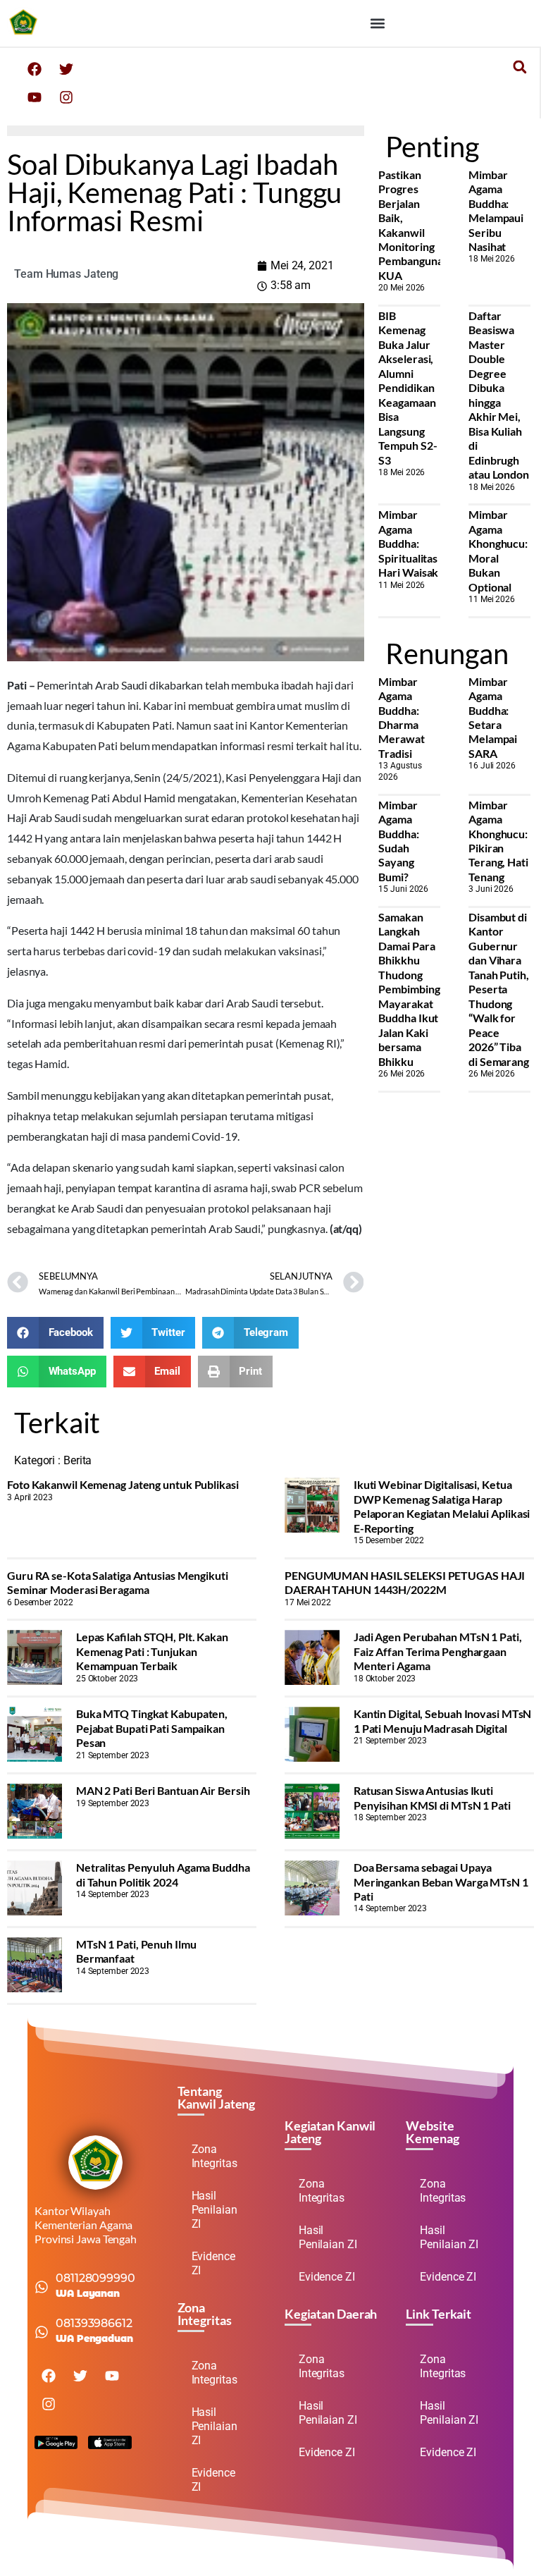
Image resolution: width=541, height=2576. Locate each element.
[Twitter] (66, 69)
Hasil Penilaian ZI (214, 2210)
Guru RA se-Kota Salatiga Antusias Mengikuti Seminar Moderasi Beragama (118, 1582)
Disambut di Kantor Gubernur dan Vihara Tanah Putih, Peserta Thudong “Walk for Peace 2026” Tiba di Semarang (499, 989)
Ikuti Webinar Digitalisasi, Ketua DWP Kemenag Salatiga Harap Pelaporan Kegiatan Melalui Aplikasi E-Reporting (442, 1506)
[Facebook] (35, 69)
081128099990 (95, 2278)
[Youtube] (35, 97)
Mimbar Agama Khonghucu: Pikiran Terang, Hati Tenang (498, 841)
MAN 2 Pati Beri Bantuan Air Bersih (163, 1790)
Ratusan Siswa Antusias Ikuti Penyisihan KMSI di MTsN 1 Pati (432, 1797)
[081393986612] (42, 2332)
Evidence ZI (213, 2263)
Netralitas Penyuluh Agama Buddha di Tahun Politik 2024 (163, 1874)
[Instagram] (66, 97)
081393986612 (94, 2323)
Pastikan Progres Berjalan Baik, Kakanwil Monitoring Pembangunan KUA (413, 225)
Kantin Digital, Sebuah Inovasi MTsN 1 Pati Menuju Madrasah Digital (443, 1721)
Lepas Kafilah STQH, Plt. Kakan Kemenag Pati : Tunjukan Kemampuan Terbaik (152, 1651)
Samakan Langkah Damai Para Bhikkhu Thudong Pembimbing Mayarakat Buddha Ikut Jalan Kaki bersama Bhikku (409, 989)
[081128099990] (42, 2287)
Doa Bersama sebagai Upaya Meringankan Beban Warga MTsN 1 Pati (441, 1882)
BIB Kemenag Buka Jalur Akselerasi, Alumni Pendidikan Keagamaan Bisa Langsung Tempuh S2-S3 (408, 388)
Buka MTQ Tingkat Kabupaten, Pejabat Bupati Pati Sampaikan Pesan (152, 1728)
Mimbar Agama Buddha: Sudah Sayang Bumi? (398, 841)
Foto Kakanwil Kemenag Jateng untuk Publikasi (123, 1484)
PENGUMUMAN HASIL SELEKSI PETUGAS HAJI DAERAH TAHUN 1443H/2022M (405, 1582)
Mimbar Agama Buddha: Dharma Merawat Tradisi (401, 717)
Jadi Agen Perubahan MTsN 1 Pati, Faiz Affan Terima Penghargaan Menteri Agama (438, 1651)
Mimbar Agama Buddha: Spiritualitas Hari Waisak (408, 543)
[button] (377, 23)
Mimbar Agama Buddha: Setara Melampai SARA (493, 717)
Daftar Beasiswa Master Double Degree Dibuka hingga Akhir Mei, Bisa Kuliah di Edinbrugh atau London (499, 395)
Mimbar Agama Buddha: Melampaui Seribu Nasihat (496, 210)
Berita (77, 1460)
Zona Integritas (214, 2156)
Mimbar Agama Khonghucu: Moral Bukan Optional (498, 550)
